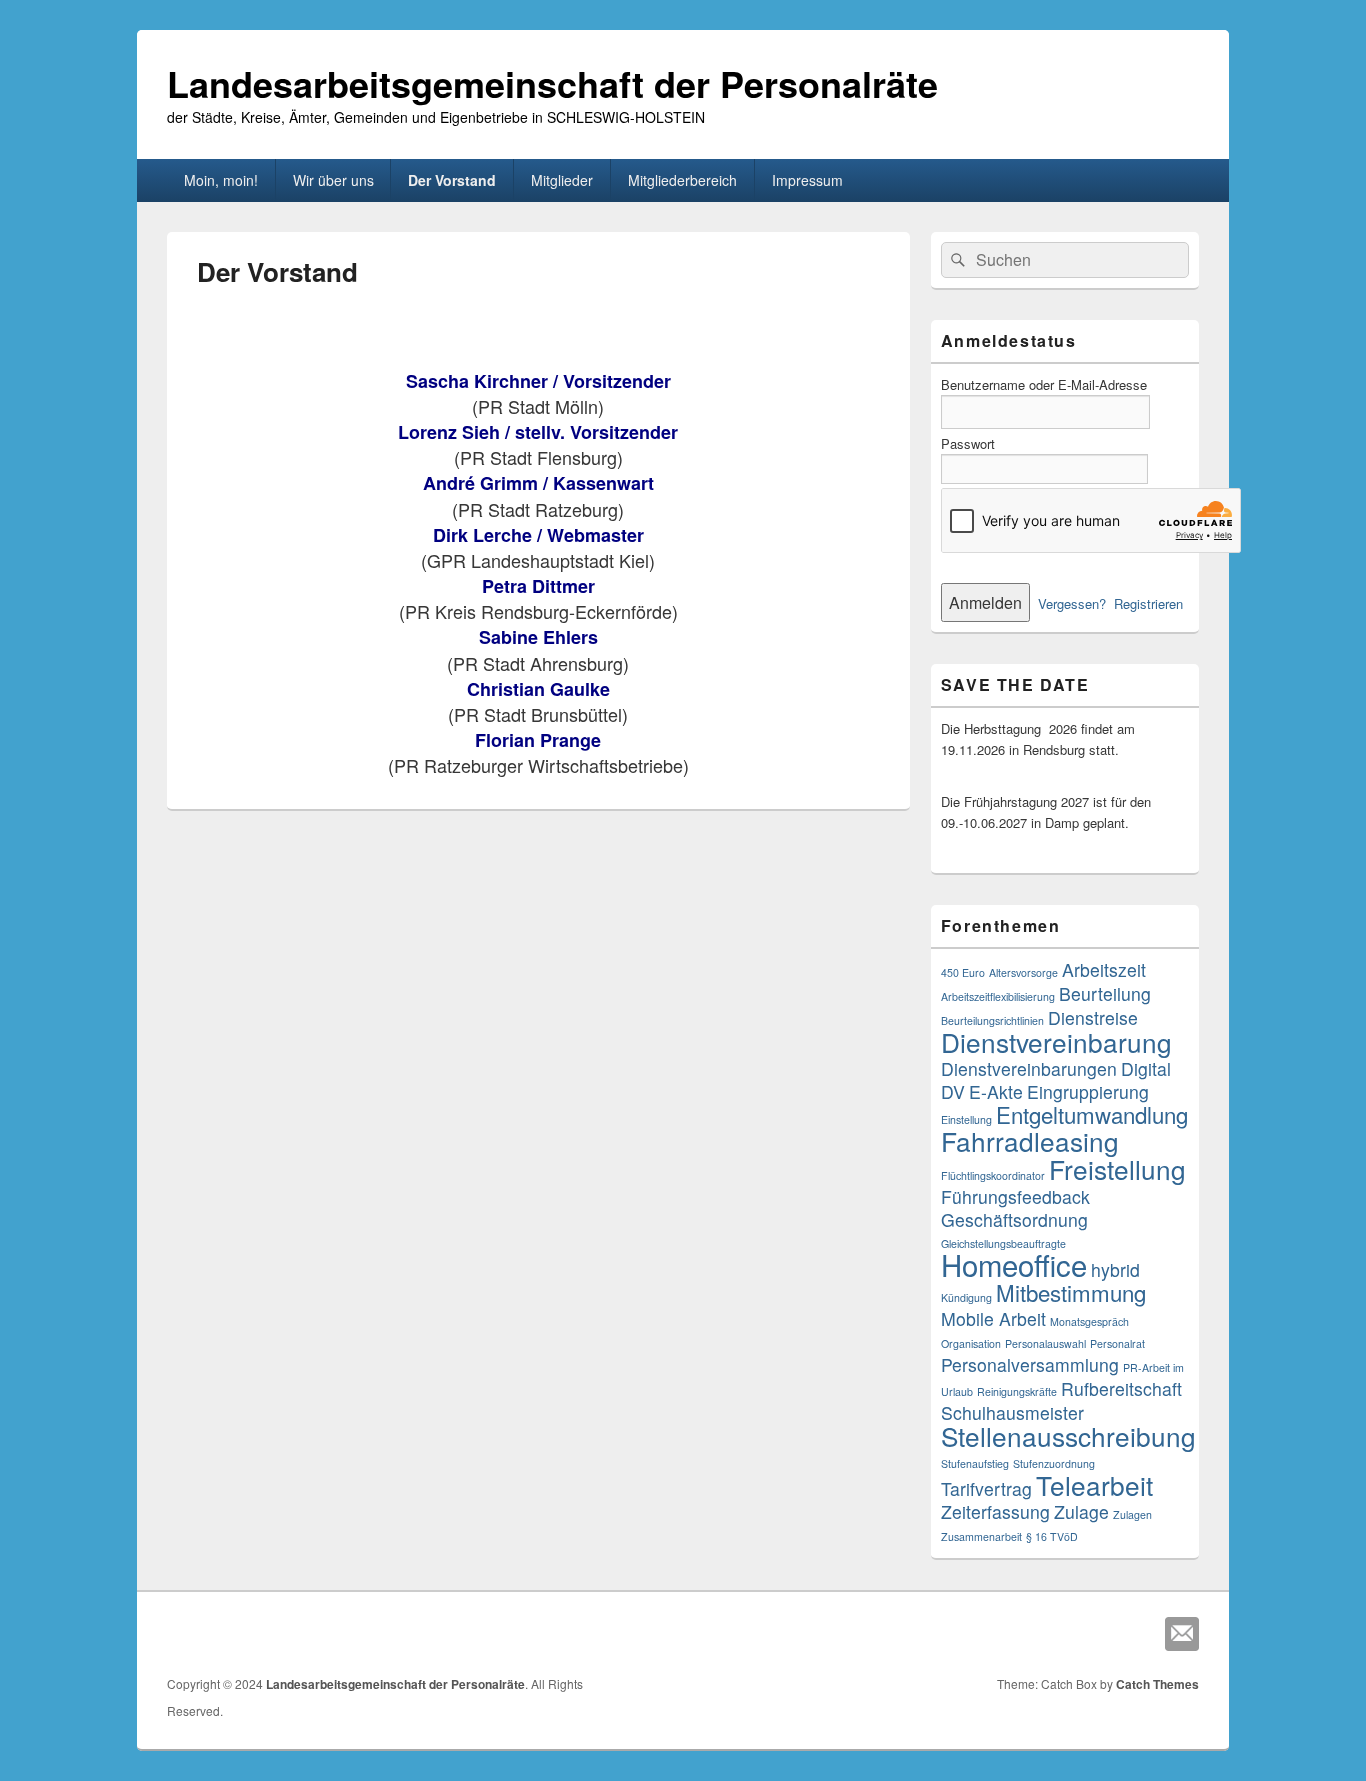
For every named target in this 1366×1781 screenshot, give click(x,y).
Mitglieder (562, 180)
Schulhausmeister (1012, 1412)
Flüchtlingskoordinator (993, 1175)
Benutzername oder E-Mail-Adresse (1044, 384)
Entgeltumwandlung (1092, 1114)
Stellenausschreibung (1068, 1435)
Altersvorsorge (1023, 972)
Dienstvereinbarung (1056, 1041)
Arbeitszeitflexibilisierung (998, 996)
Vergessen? (1072, 603)
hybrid (1115, 1269)
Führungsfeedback (1015, 1196)
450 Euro (963, 972)
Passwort (968, 443)
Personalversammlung (1030, 1364)
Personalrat (1117, 1343)
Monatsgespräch (1089, 1321)
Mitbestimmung (1071, 1292)
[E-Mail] (1182, 1634)
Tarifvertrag (986, 1488)
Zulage (1081, 1511)
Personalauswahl (1045, 1343)
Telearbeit (1094, 1484)
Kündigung (966, 1297)
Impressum (807, 180)
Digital (1146, 1068)
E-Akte (996, 1091)
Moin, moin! (221, 180)
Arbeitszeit (1104, 969)
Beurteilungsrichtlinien (992, 1020)
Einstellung (966, 1119)
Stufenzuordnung (1054, 1463)
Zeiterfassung (995, 1511)
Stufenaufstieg (975, 1463)
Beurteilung (1105, 993)
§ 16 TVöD (1052, 1536)
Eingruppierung (1088, 1091)
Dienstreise (1093, 1017)
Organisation (971, 1343)
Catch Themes (1157, 1684)
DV (953, 1091)
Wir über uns (333, 180)
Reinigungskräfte (1017, 1391)
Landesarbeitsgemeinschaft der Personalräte (552, 83)
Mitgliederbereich (682, 180)
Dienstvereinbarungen (1029, 1068)
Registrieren (1148, 603)
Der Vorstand (452, 180)
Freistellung (1117, 1168)
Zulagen (1132, 1514)
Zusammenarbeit (981, 1536)
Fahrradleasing (1030, 1140)
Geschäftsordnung (1014, 1219)
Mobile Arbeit (993, 1318)
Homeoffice (1014, 1264)
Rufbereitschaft (1121, 1388)
